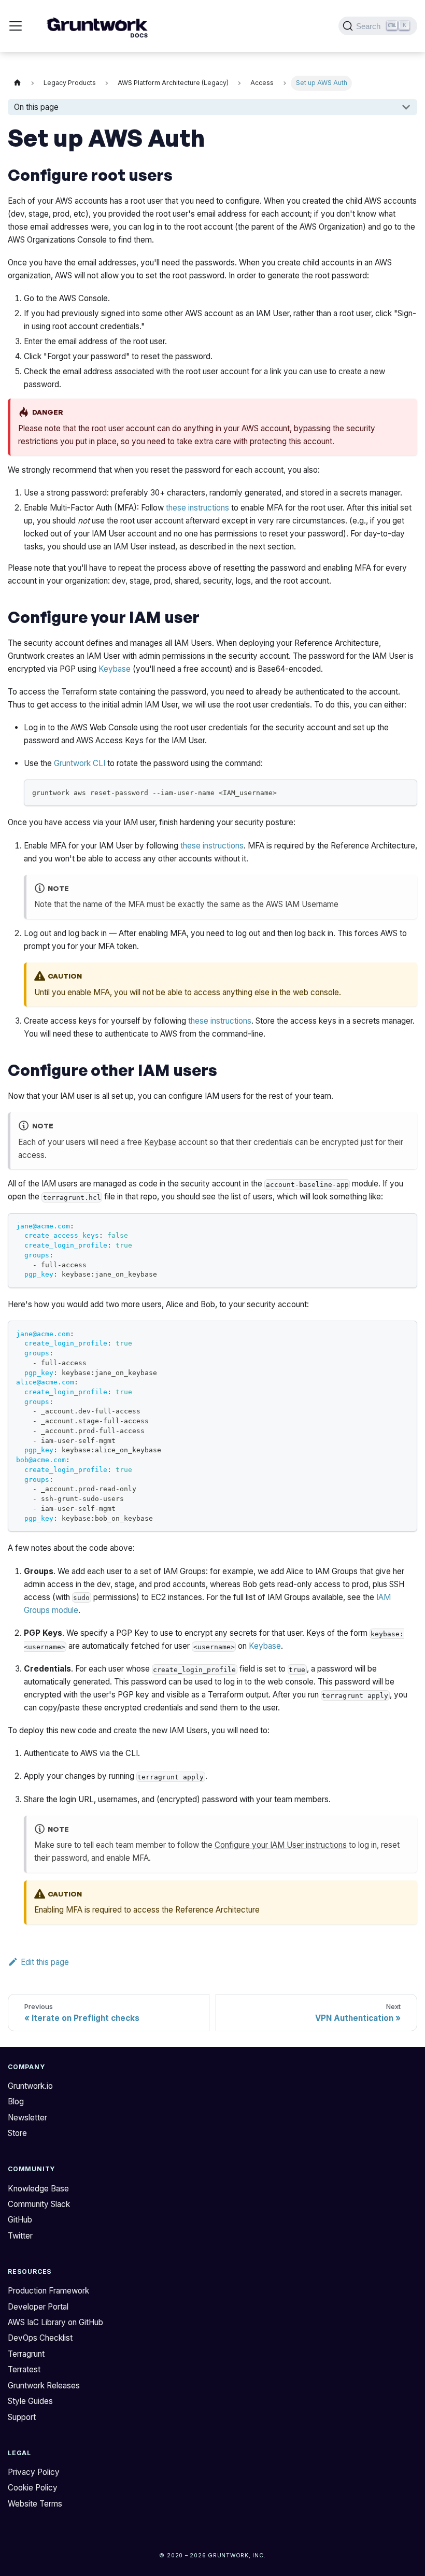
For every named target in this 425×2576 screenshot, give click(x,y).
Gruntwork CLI (80, 763)
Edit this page (45, 1962)
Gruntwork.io (30, 2086)
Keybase (115, 669)
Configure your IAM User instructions (281, 1845)
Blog (16, 2101)
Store (17, 2133)
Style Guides (30, 2401)
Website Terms (35, 2504)
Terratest (24, 2369)
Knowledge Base (38, 2189)
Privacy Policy (34, 2472)
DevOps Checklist (40, 2338)
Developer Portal (38, 2307)
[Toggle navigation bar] (16, 26)
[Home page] (17, 83)
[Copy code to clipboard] (405, 792)
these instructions (197, 508)
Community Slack (39, 2204)
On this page (36, 107)
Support (22, 2417)
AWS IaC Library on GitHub (55, 2322)
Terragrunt (26, 2354)
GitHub (20, 2220)
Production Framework (48, 2291)
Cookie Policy (33, 2488)
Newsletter (27, 2118)
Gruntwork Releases (44, 2386)
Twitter (20, 2236)
